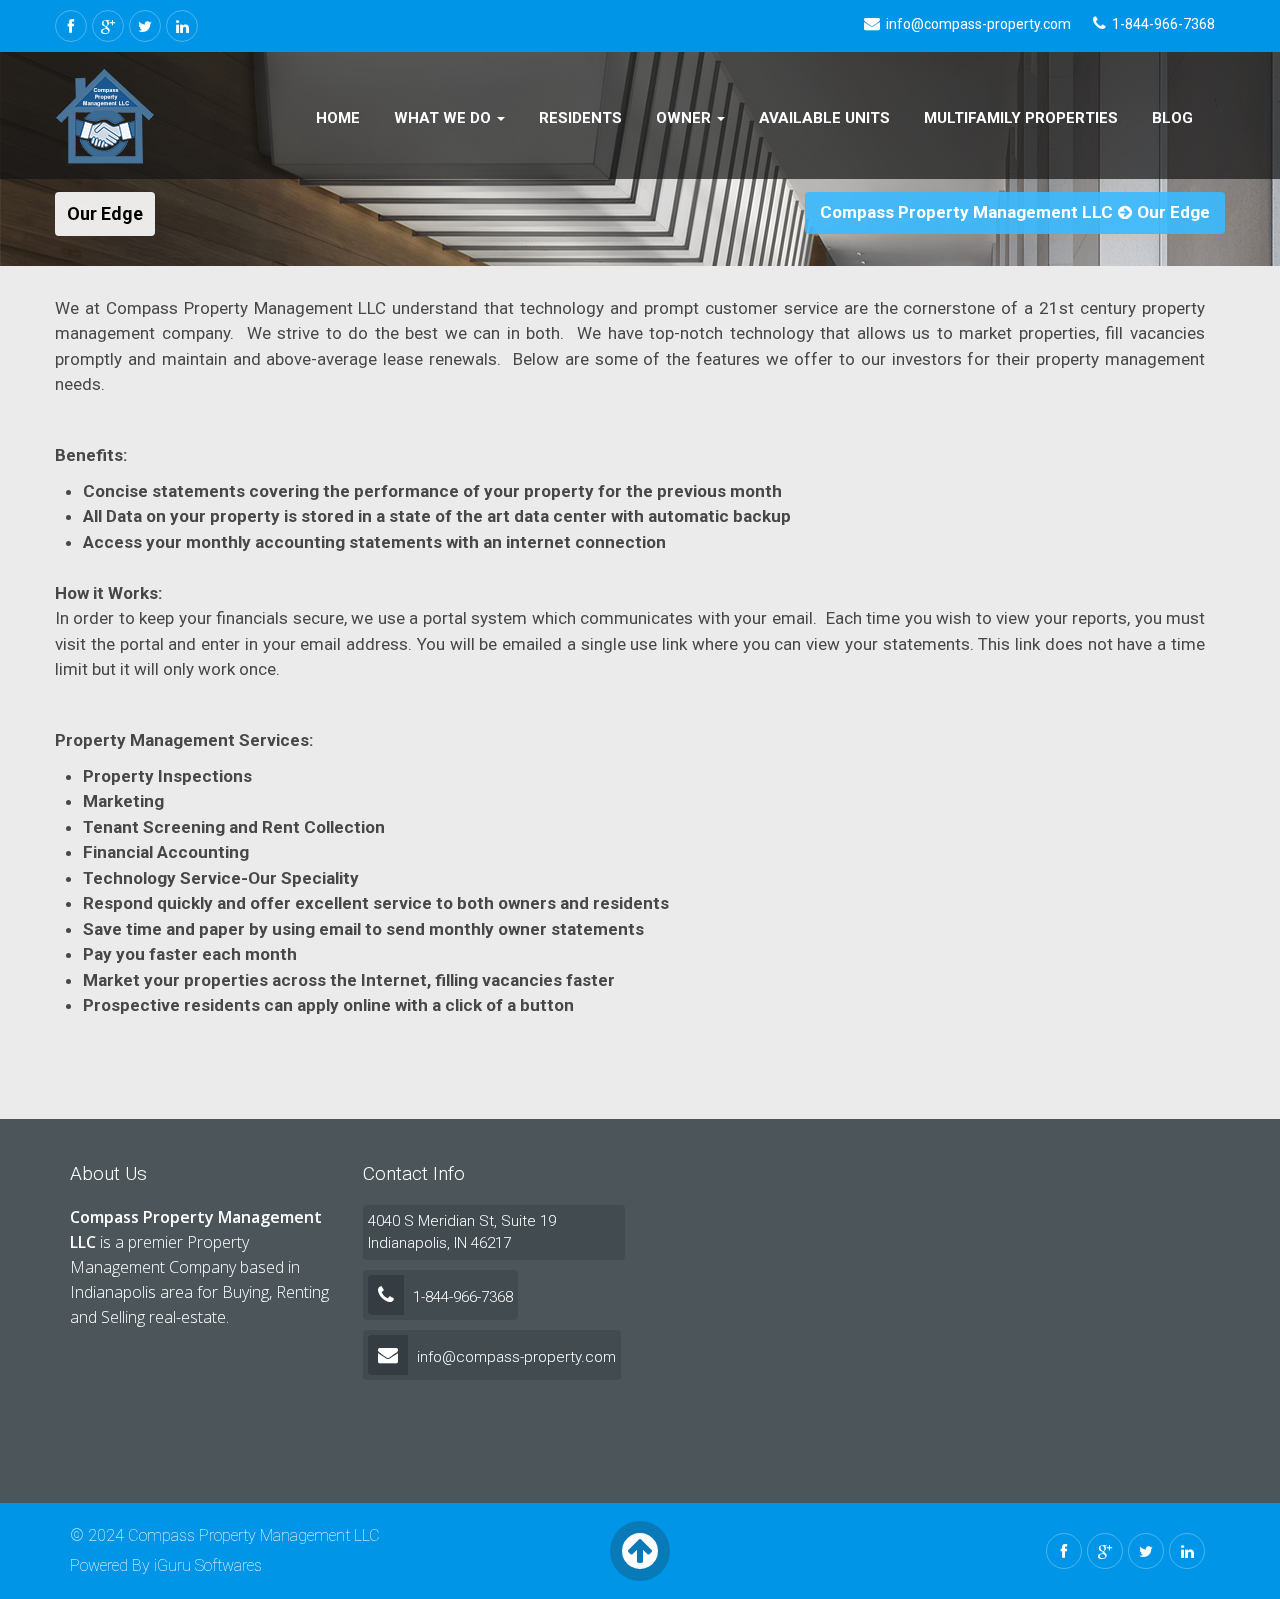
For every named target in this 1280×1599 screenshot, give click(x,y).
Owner (685, 118)
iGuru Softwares (208, 1565)
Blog (1172, 118)
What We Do (444, 118)
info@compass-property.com (514, 1357)
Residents (580, 118)
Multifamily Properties (1021, 118)
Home (338, 118)
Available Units (824, 118)
